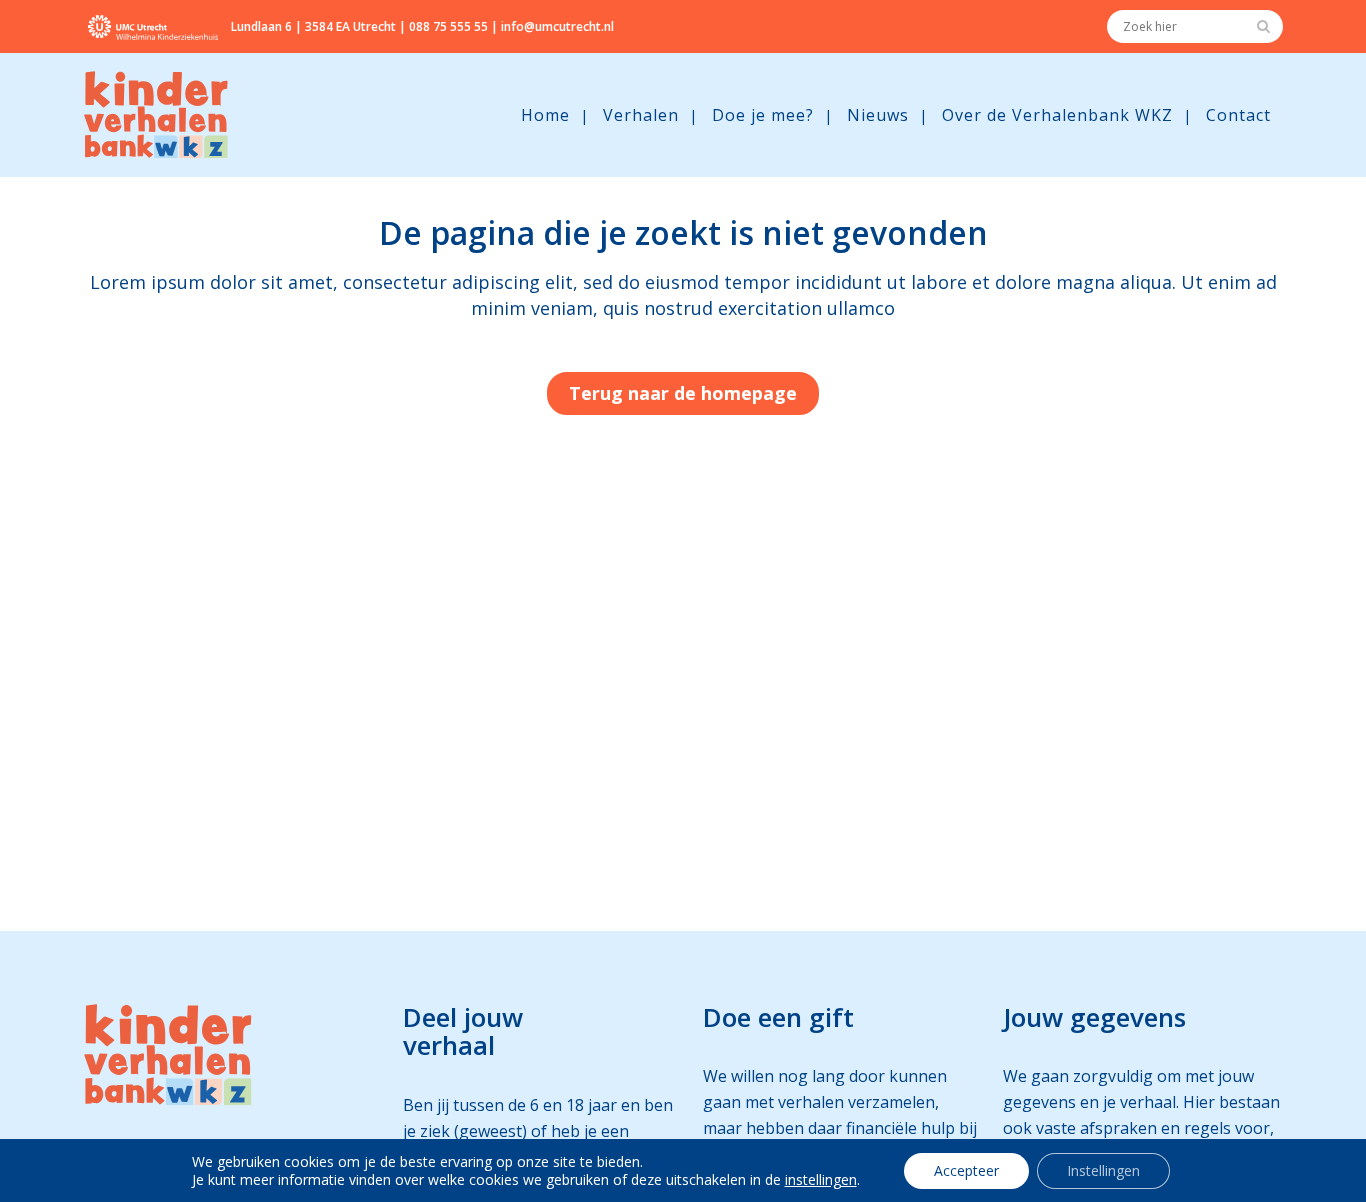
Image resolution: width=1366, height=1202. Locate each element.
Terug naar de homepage (683, 393)
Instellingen (1103, 1170)
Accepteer (966, 1170)
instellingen (821, 1180)
